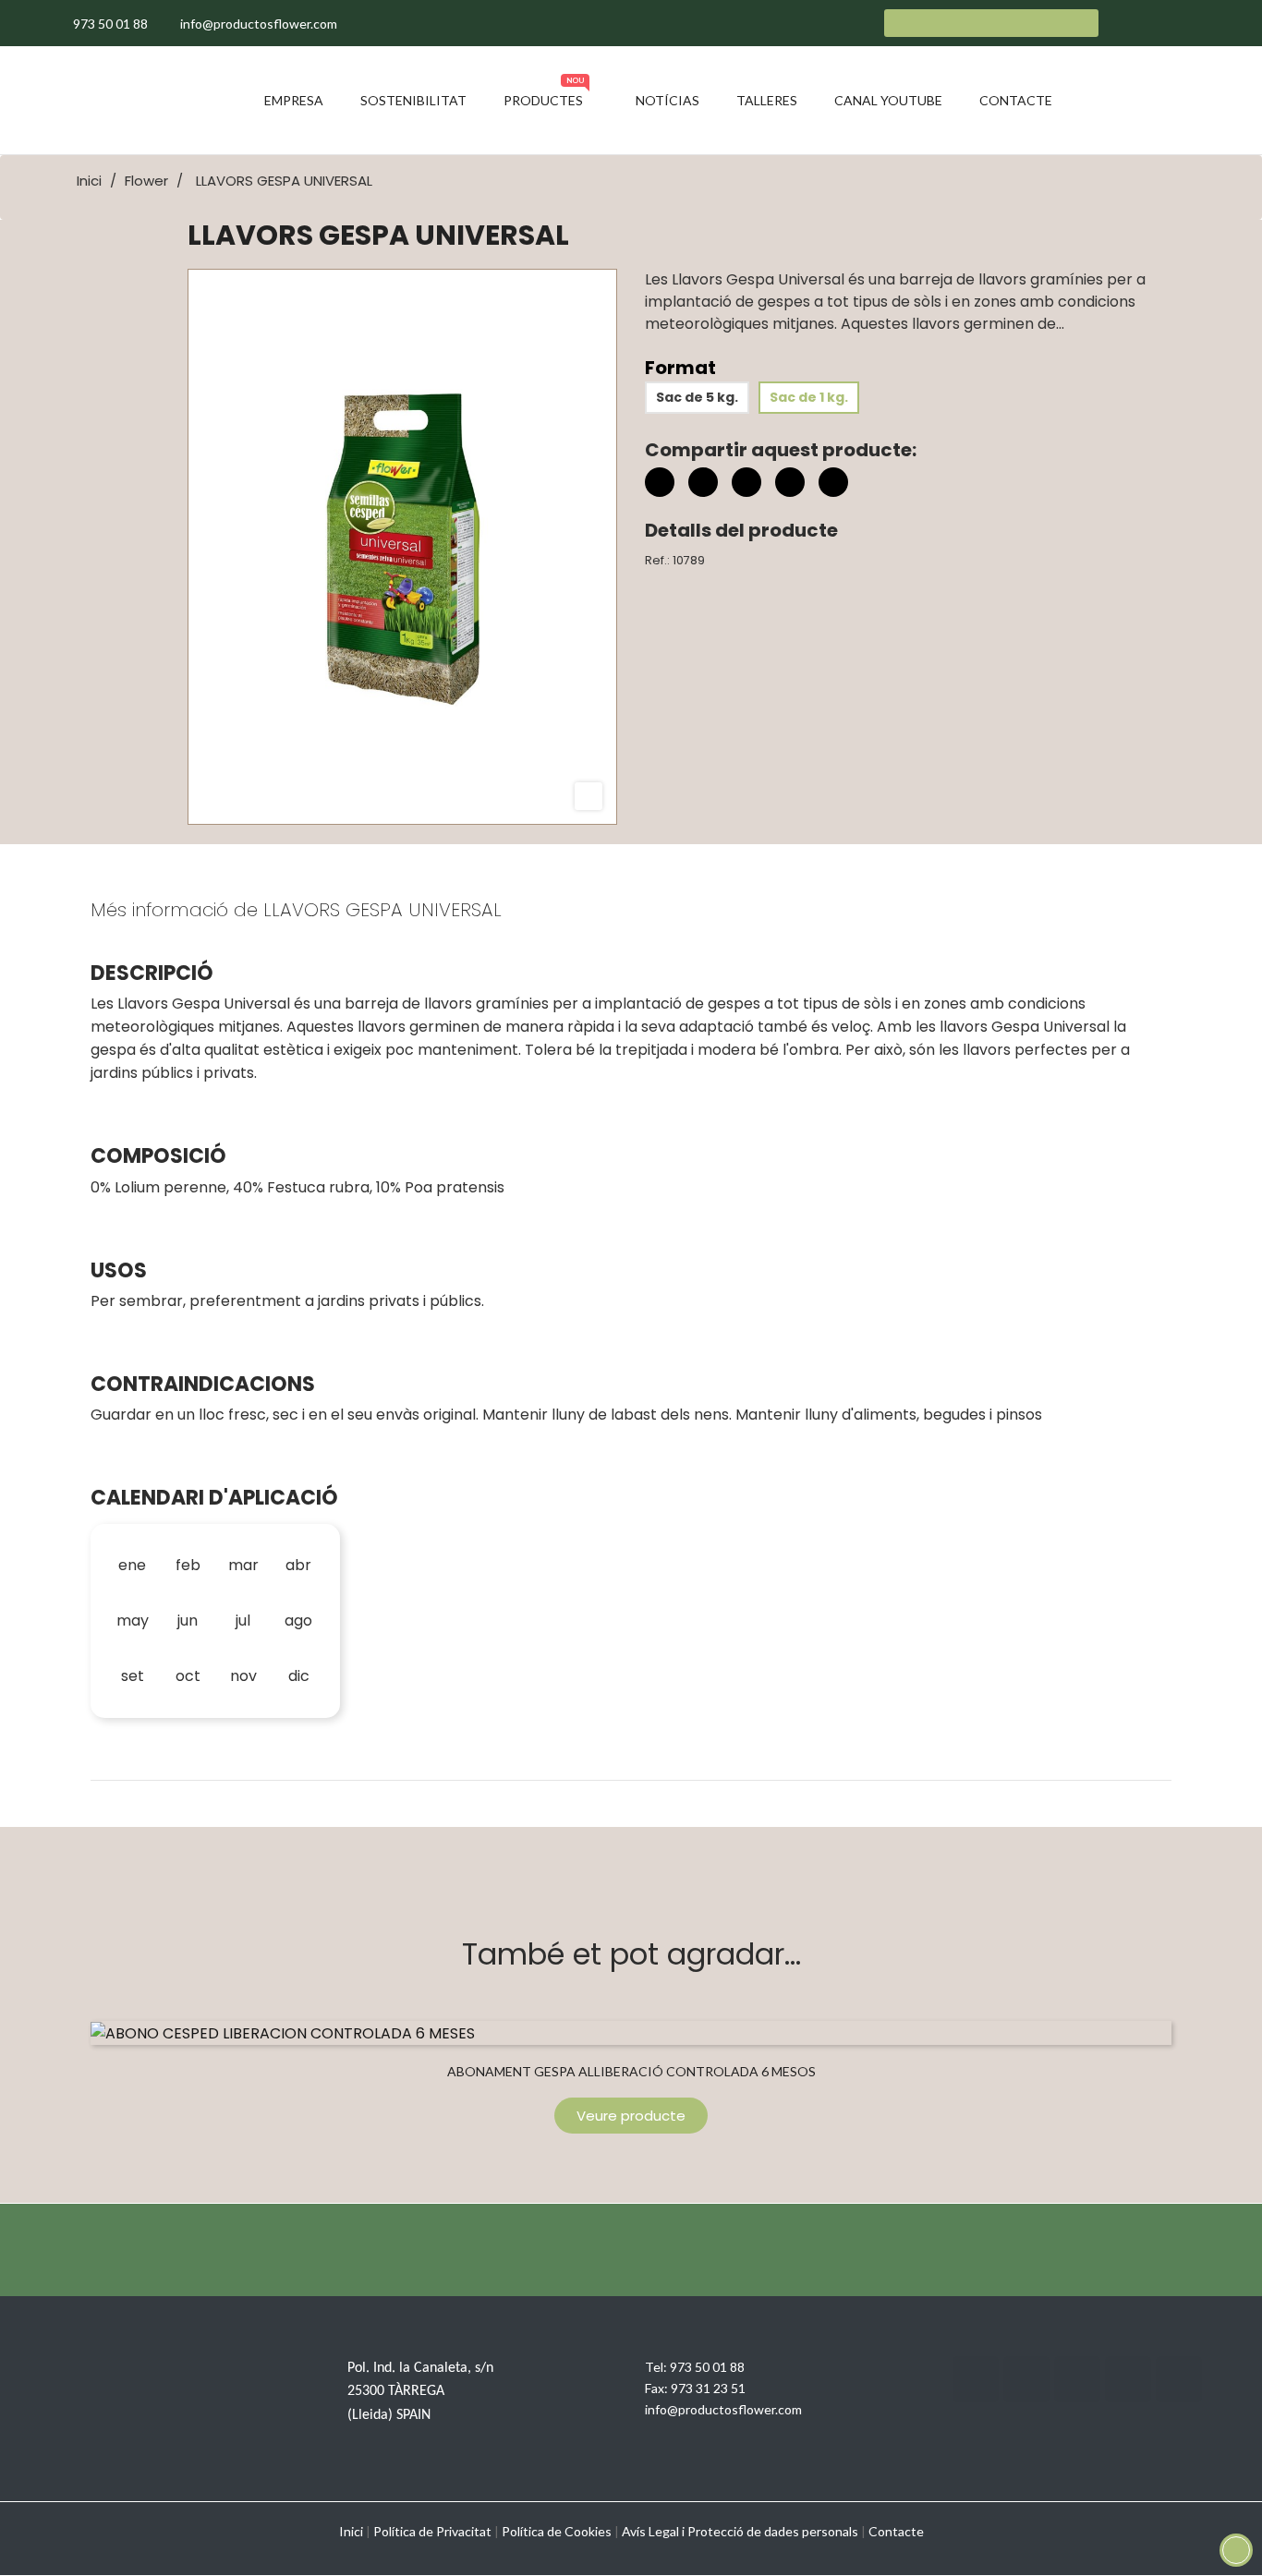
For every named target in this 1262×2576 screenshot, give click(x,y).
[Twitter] (1026, 2379)
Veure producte (631, 2116)
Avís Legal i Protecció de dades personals (740, 2531)
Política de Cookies (557, 2531)
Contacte (896, 2531)
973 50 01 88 (707, 2367)
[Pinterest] (746, 482)
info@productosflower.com (723, 2409)
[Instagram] (1077, 2379)
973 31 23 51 (708, 2388)
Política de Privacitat (432, 2531)
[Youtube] (1128, 2379)
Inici (351, 2531)
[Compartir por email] (790, 485)
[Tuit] (703, 482)
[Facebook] (976, 2379)
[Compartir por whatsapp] (833, 485)
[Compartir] (660, 482)
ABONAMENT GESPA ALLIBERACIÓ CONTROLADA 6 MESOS (631, 2071)
